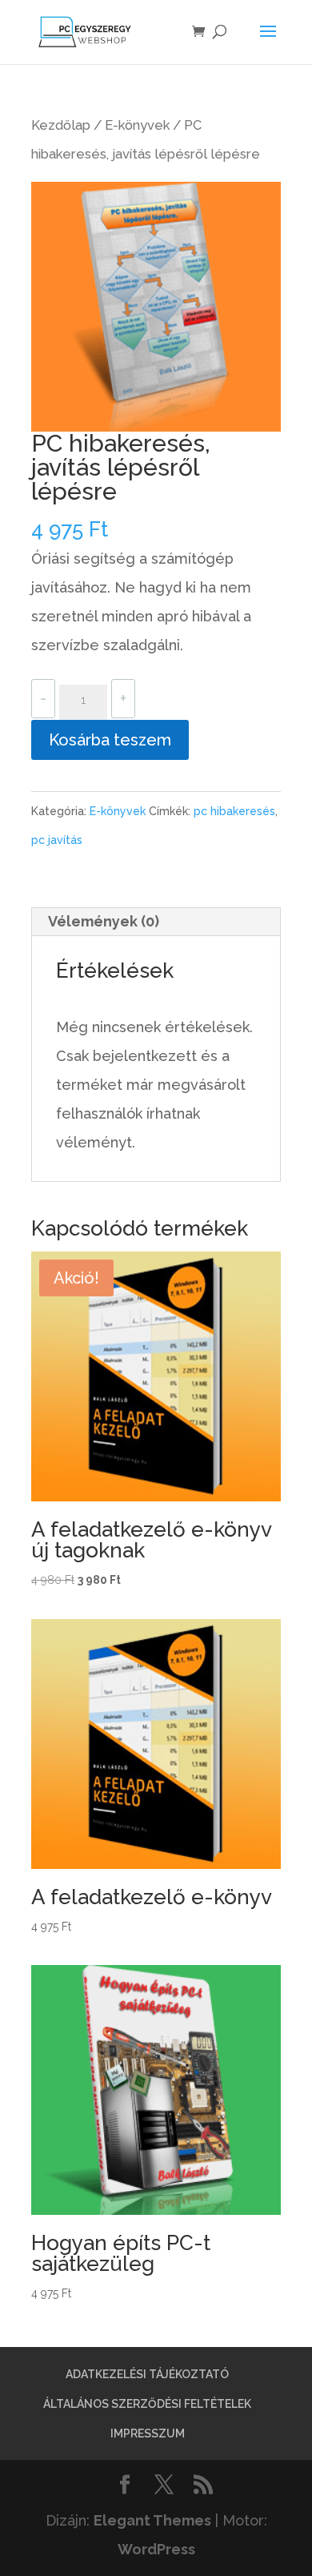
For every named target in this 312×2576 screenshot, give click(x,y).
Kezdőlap (61, 125)
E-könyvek (137, 125)
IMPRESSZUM (148, 2433)
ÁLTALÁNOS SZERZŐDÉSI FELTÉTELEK (147, 2404)
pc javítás (57, 840)
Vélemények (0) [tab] (104, 921)
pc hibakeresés (234, 811)
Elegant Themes (152, 2520)
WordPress (156, 2549)
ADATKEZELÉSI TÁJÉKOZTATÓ (147, 2374)
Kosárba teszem (110, 740)
